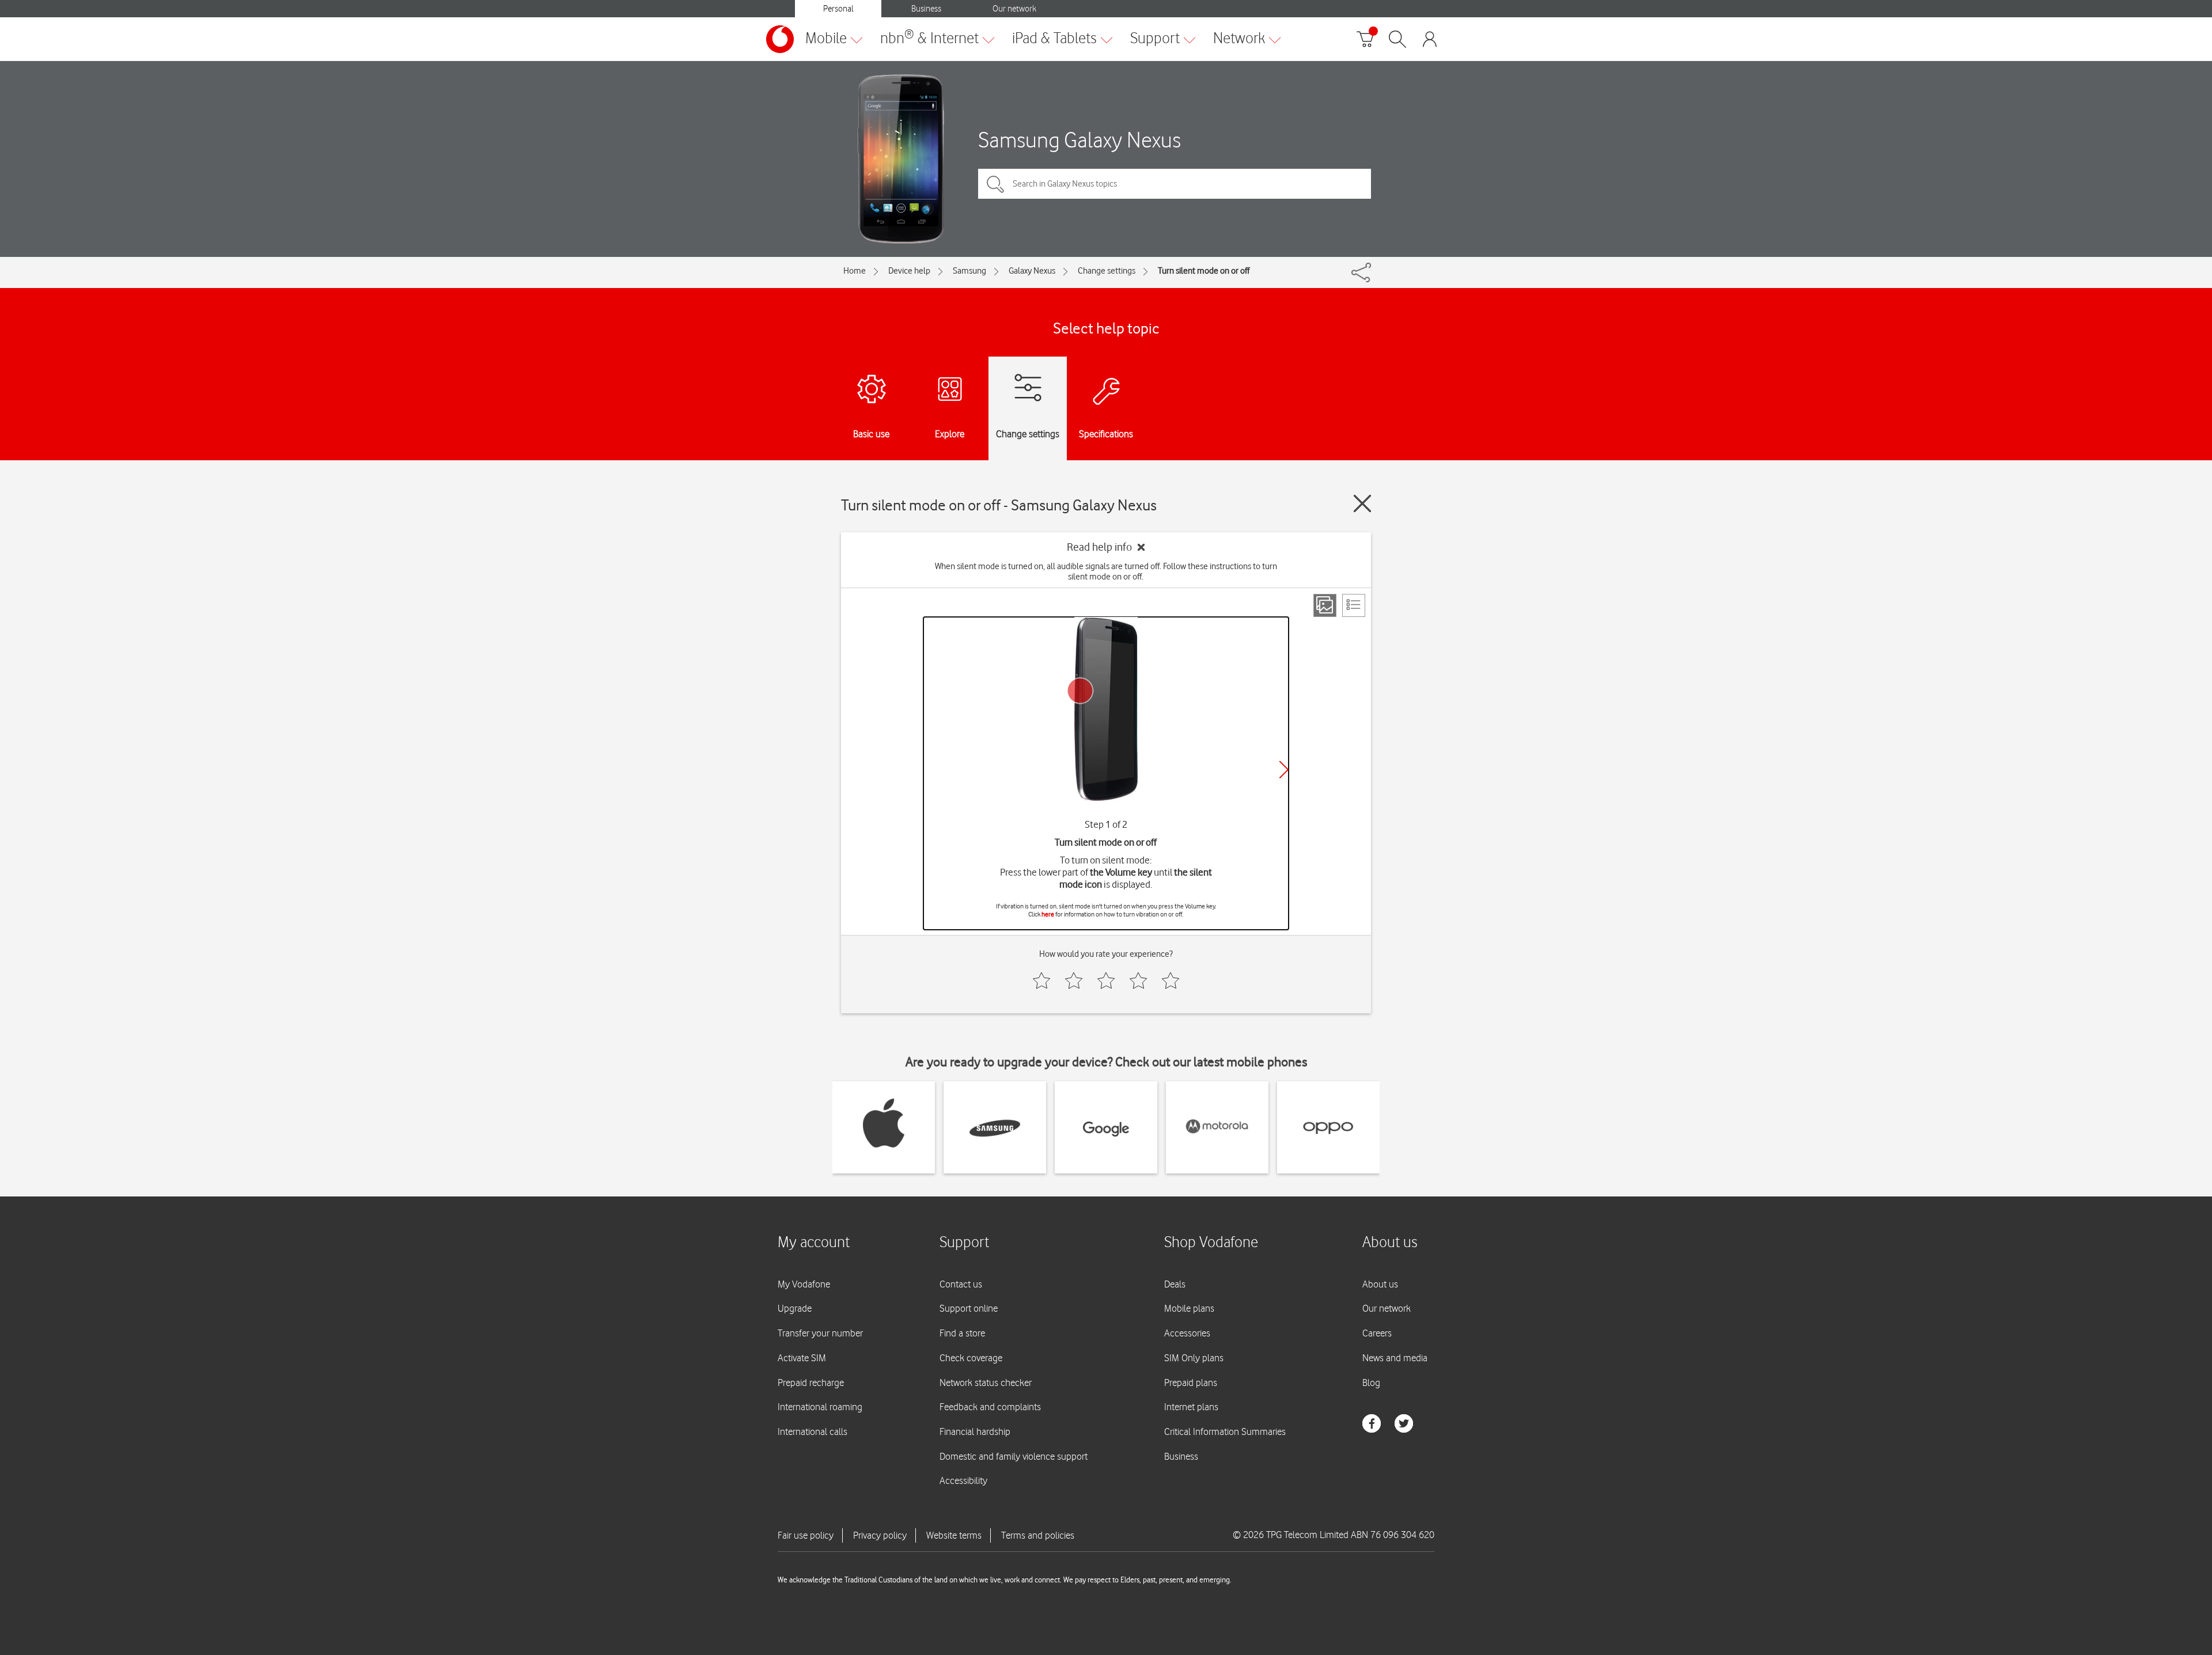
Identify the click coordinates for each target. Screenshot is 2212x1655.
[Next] (1284, 770)
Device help (909, 271)
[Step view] (1325, 605)
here (1048, 914)
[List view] (1354, 605)
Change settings (1107, 271)
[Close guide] (1362, 503)
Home (855, 271)
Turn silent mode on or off (1204, 271)
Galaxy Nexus (1032, 271)
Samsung (969, 271)
